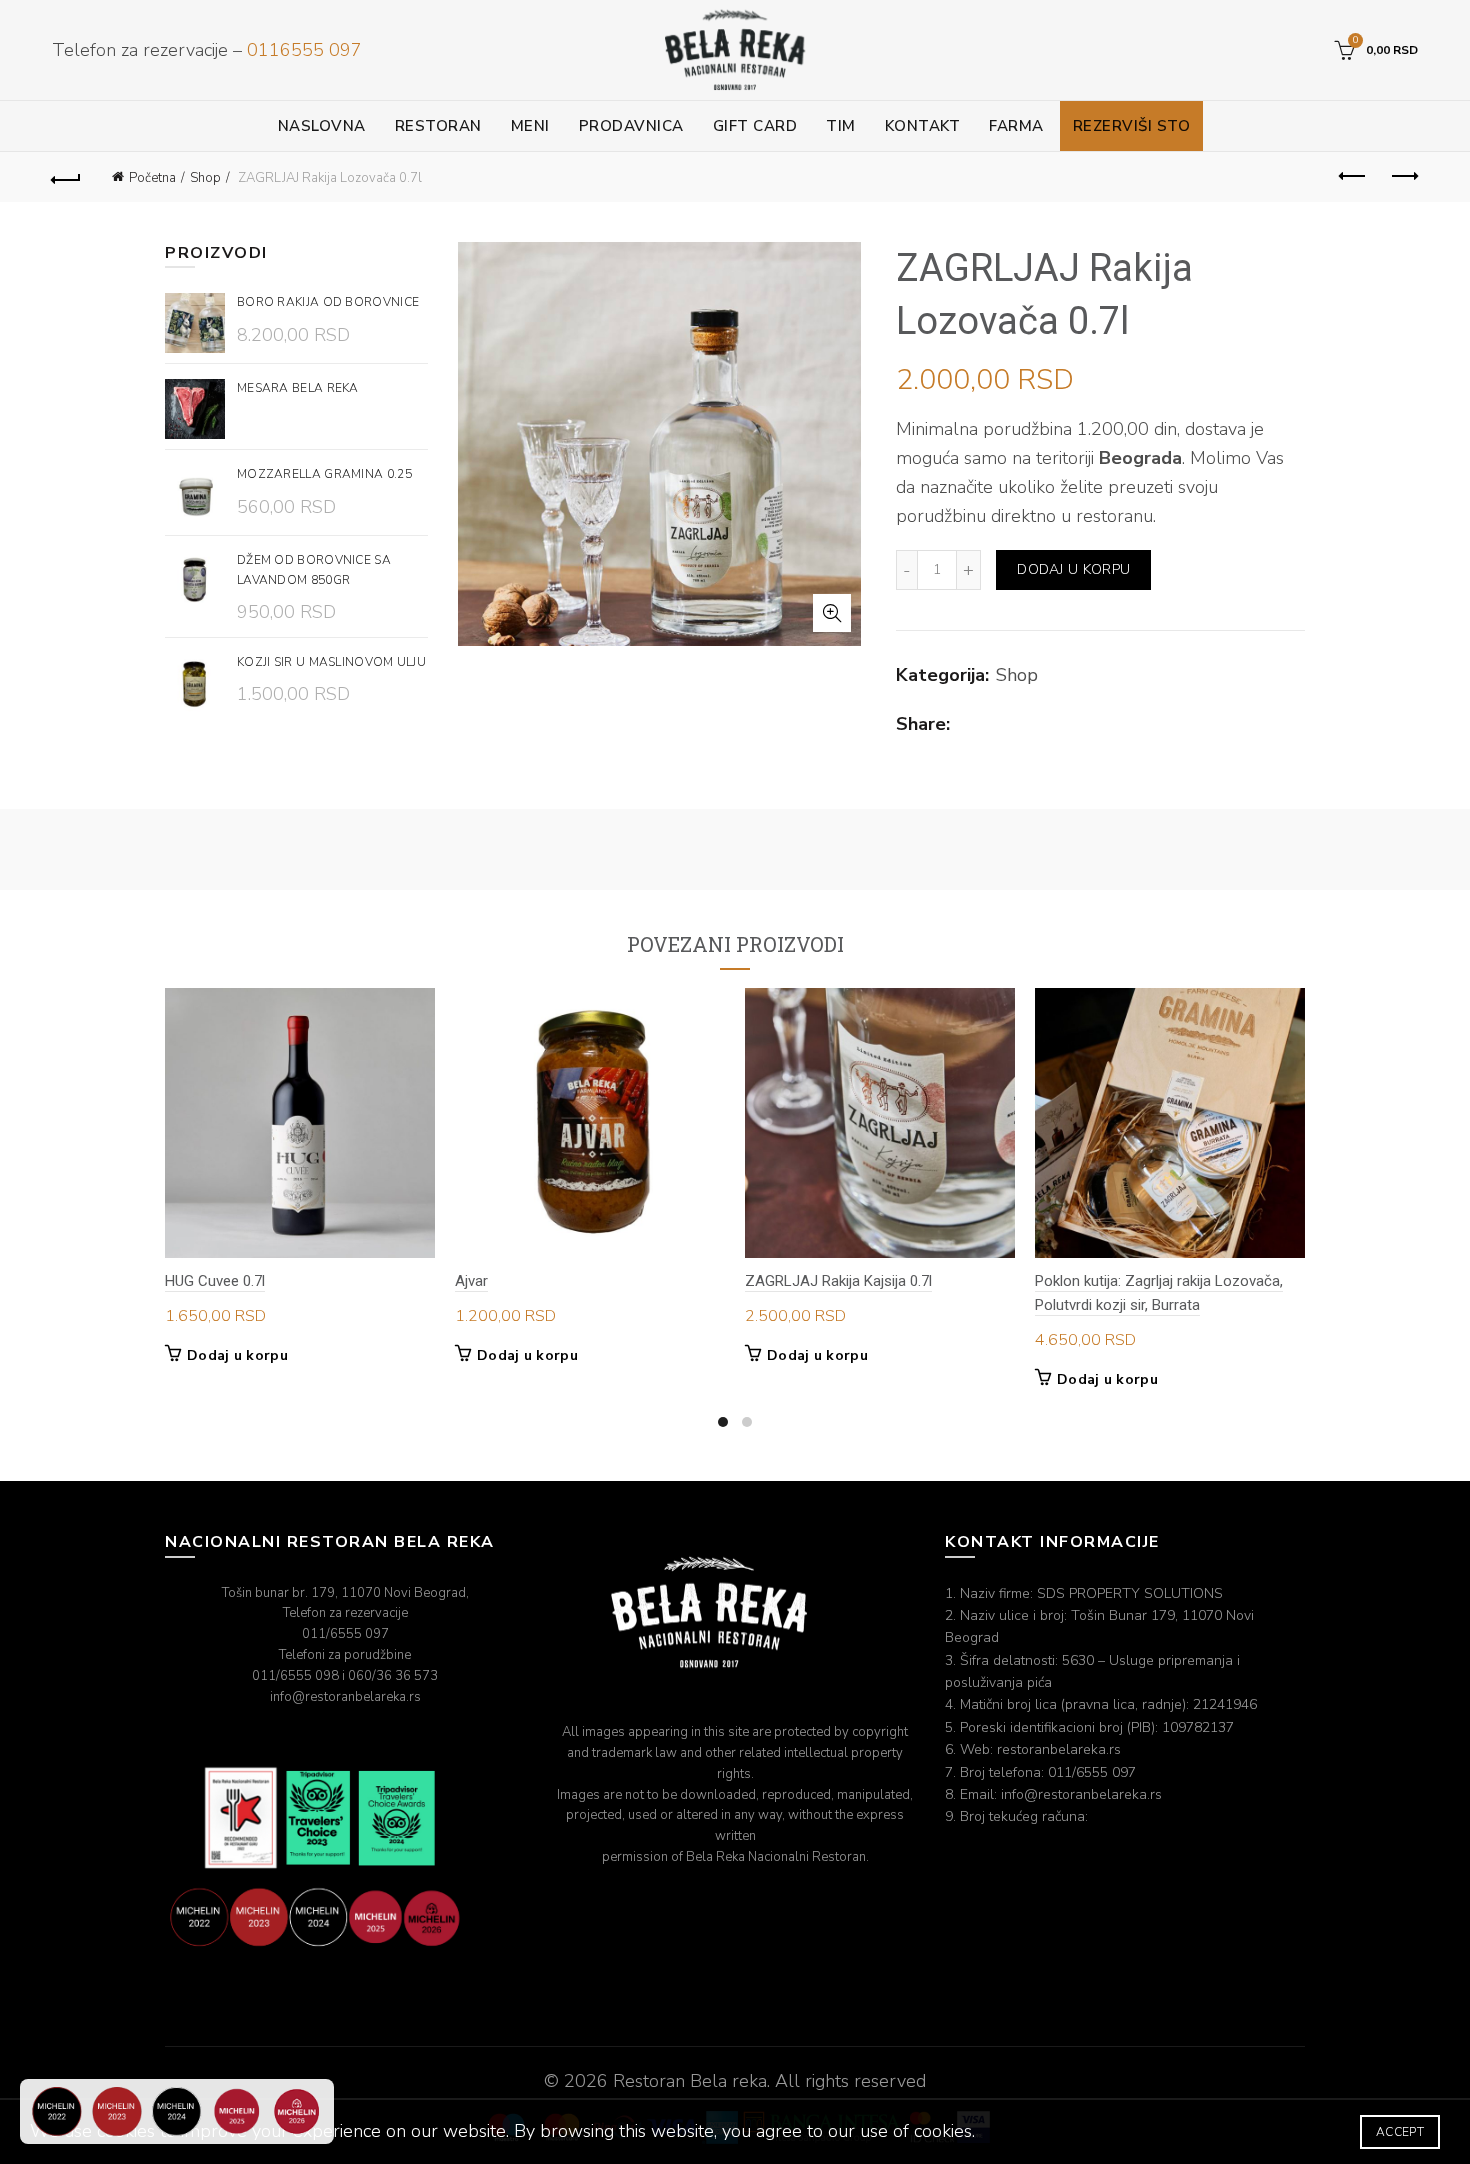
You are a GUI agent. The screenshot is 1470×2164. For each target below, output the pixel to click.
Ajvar (471, 1281)
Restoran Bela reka (690, 2081)
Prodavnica (631, 126)
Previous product (1353, 177)
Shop (205, 178)
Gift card (755, 126)
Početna (152, 178)
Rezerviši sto (1132, 126)
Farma (1016, 126)
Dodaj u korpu (1073, 569)
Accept (1400, 2132)
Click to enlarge (832, 613)
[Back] (67, 177)
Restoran (438, 126)
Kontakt (923, 126)
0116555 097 (304, 50)
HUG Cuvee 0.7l (215, 1281)
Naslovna (322, 126)
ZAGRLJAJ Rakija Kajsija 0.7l (838, 1281)
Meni (530, 126)
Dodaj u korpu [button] (237, 1356)
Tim (841, 126)
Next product (1403, 177)
